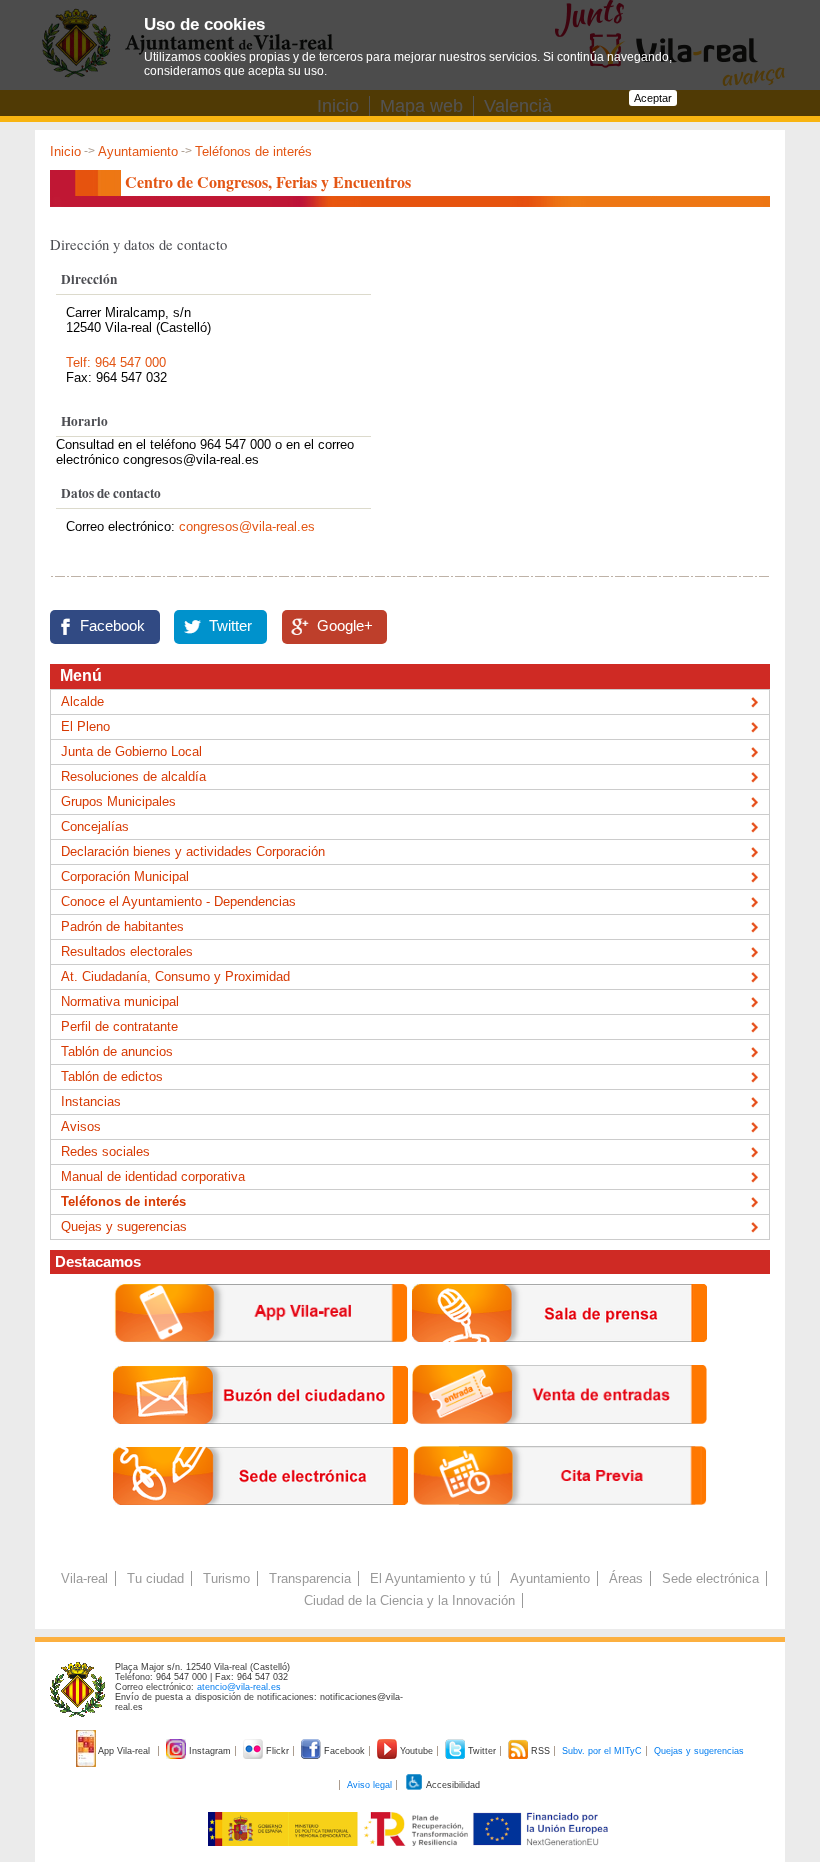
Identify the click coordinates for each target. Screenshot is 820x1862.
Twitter (230, 626)
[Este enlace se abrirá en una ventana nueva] (260, 1520)
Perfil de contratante (119, 1026)
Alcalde (82, 701)
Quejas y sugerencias (124, 1226)
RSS (540, 1751)
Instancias (91, 1101)
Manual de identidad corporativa (153, 1176)
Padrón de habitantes (122, 926)
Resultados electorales (127, 951)
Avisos (81, 1126)
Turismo (226, 1578)
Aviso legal (369, 1785)
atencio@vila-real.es (239, 1687)
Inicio (65, 151)
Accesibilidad (452, 1785)
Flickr (277, 1751)
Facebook (112, 626)
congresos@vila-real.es (247, 526)
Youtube (416, 1751)
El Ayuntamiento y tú (430, 1578)
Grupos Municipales (118, 801)
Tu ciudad (155, 1578)
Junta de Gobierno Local (131, 751)
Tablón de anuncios (117, 1051)
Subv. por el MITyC (602, 1751)
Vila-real (84, 1578)
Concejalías (95, 826)
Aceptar (653, 98)
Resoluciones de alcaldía (133, 776)
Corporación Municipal (125, 876)
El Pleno (85, 726)
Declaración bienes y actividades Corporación (193, 851)
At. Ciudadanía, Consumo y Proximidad (175, 976)
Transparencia (310, 1578)
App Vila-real (124, 1751)
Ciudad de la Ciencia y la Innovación (409, 1600)
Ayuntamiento (138, 151)
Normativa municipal (120, 1001)
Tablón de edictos (112, 1076)
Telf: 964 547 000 (116, 362)
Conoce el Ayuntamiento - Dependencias (178, 901)
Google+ (345, 626)
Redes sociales (105, 1151)
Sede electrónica (710, 1578)
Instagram (210, 1751)
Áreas (626, 1578)
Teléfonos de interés (253, 151)
